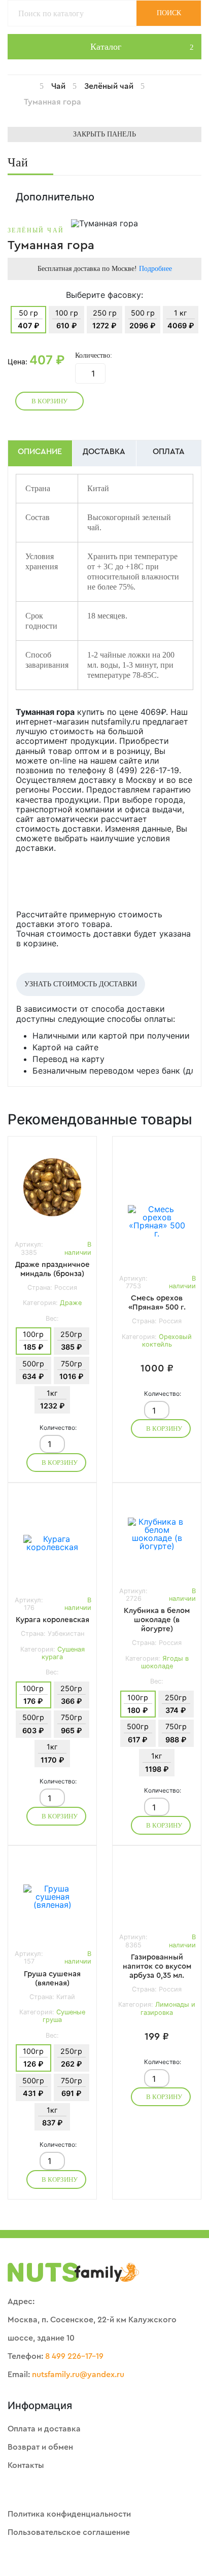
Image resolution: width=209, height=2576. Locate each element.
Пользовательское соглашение (69, 2532)
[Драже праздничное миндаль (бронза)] (52, 1187)
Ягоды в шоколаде (165, 1662)
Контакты (26, 2465)
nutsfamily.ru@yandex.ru (78, 2375)
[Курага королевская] (52, 1543)
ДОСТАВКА (104, 452)
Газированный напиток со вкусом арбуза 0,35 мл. (157, 1966)
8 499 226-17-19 (74, 2356)
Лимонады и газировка (168, 2008)
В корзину (49, 401)
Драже (71, 1303)
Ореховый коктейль (167, 1341)
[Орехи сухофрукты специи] (36, 86)
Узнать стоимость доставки (81, 984)
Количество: (94, 356)
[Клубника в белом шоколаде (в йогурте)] (157, 1534)
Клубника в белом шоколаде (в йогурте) (157, 1620)
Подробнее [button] (155, 269)
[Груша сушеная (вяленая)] (52, 1897)
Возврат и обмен (40, 2447)
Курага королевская (53, 1620)
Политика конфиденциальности (69, 2514)
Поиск (169, 13)
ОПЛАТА (169, 452)
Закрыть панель (104, 134)
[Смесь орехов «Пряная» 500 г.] (157, 1221)
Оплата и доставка (44, 2429)
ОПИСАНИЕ (40, 452)
